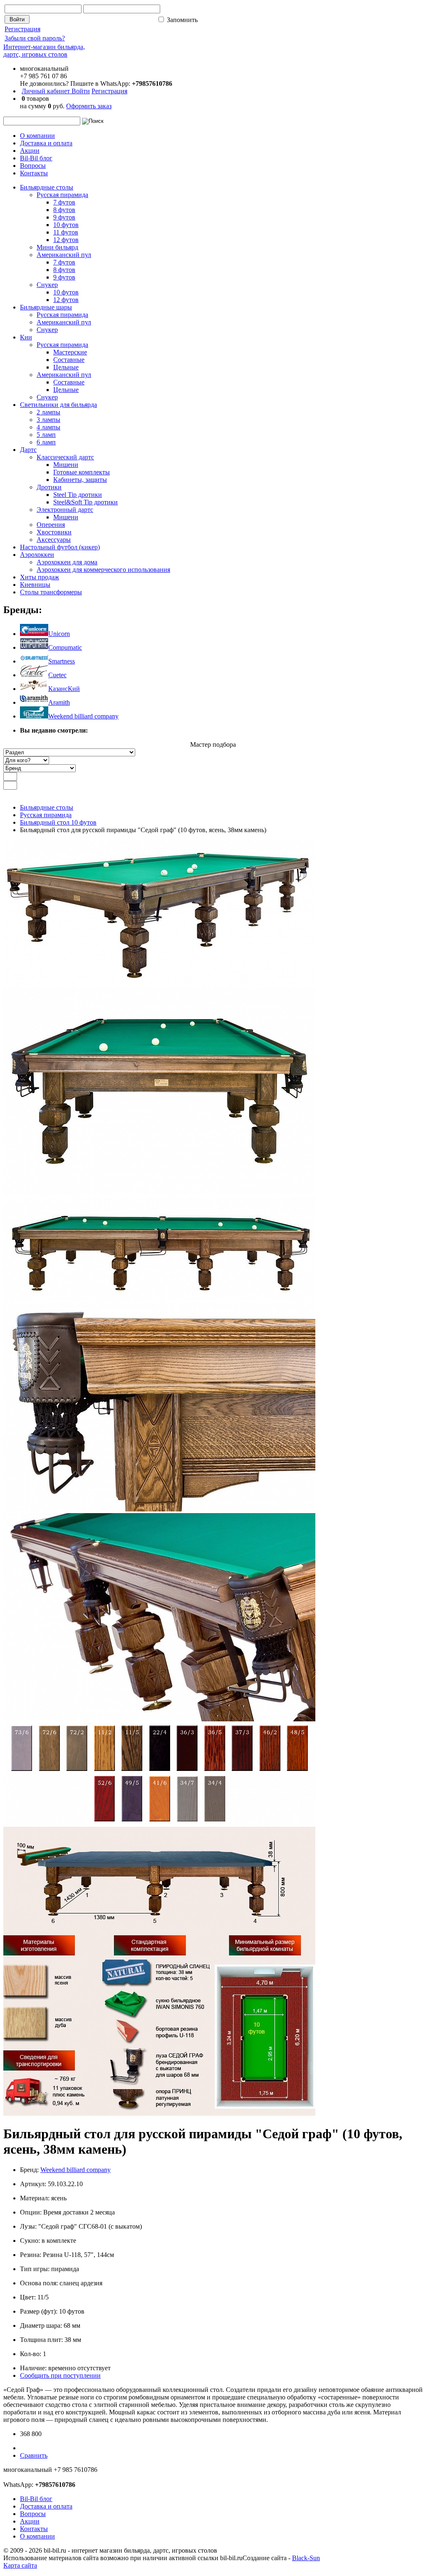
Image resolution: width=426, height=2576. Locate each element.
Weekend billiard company (83, 716)
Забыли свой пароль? (35, 38)
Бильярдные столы (47, 807)
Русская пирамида (46, 815)
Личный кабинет (47, 91)
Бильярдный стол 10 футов (58, 822)
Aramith (59, 702)
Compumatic (65, 647)
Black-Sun (306, 2558)
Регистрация (22, 29)
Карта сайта (20, 2565)
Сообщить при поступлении (60, 2375)
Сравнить (34, 2455)
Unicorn (59, 634)
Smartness (62, 661)
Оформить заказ (89, 106)
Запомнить (181, 20)
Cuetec (57, 675)
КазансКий (64, 689)
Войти (81, 91)
